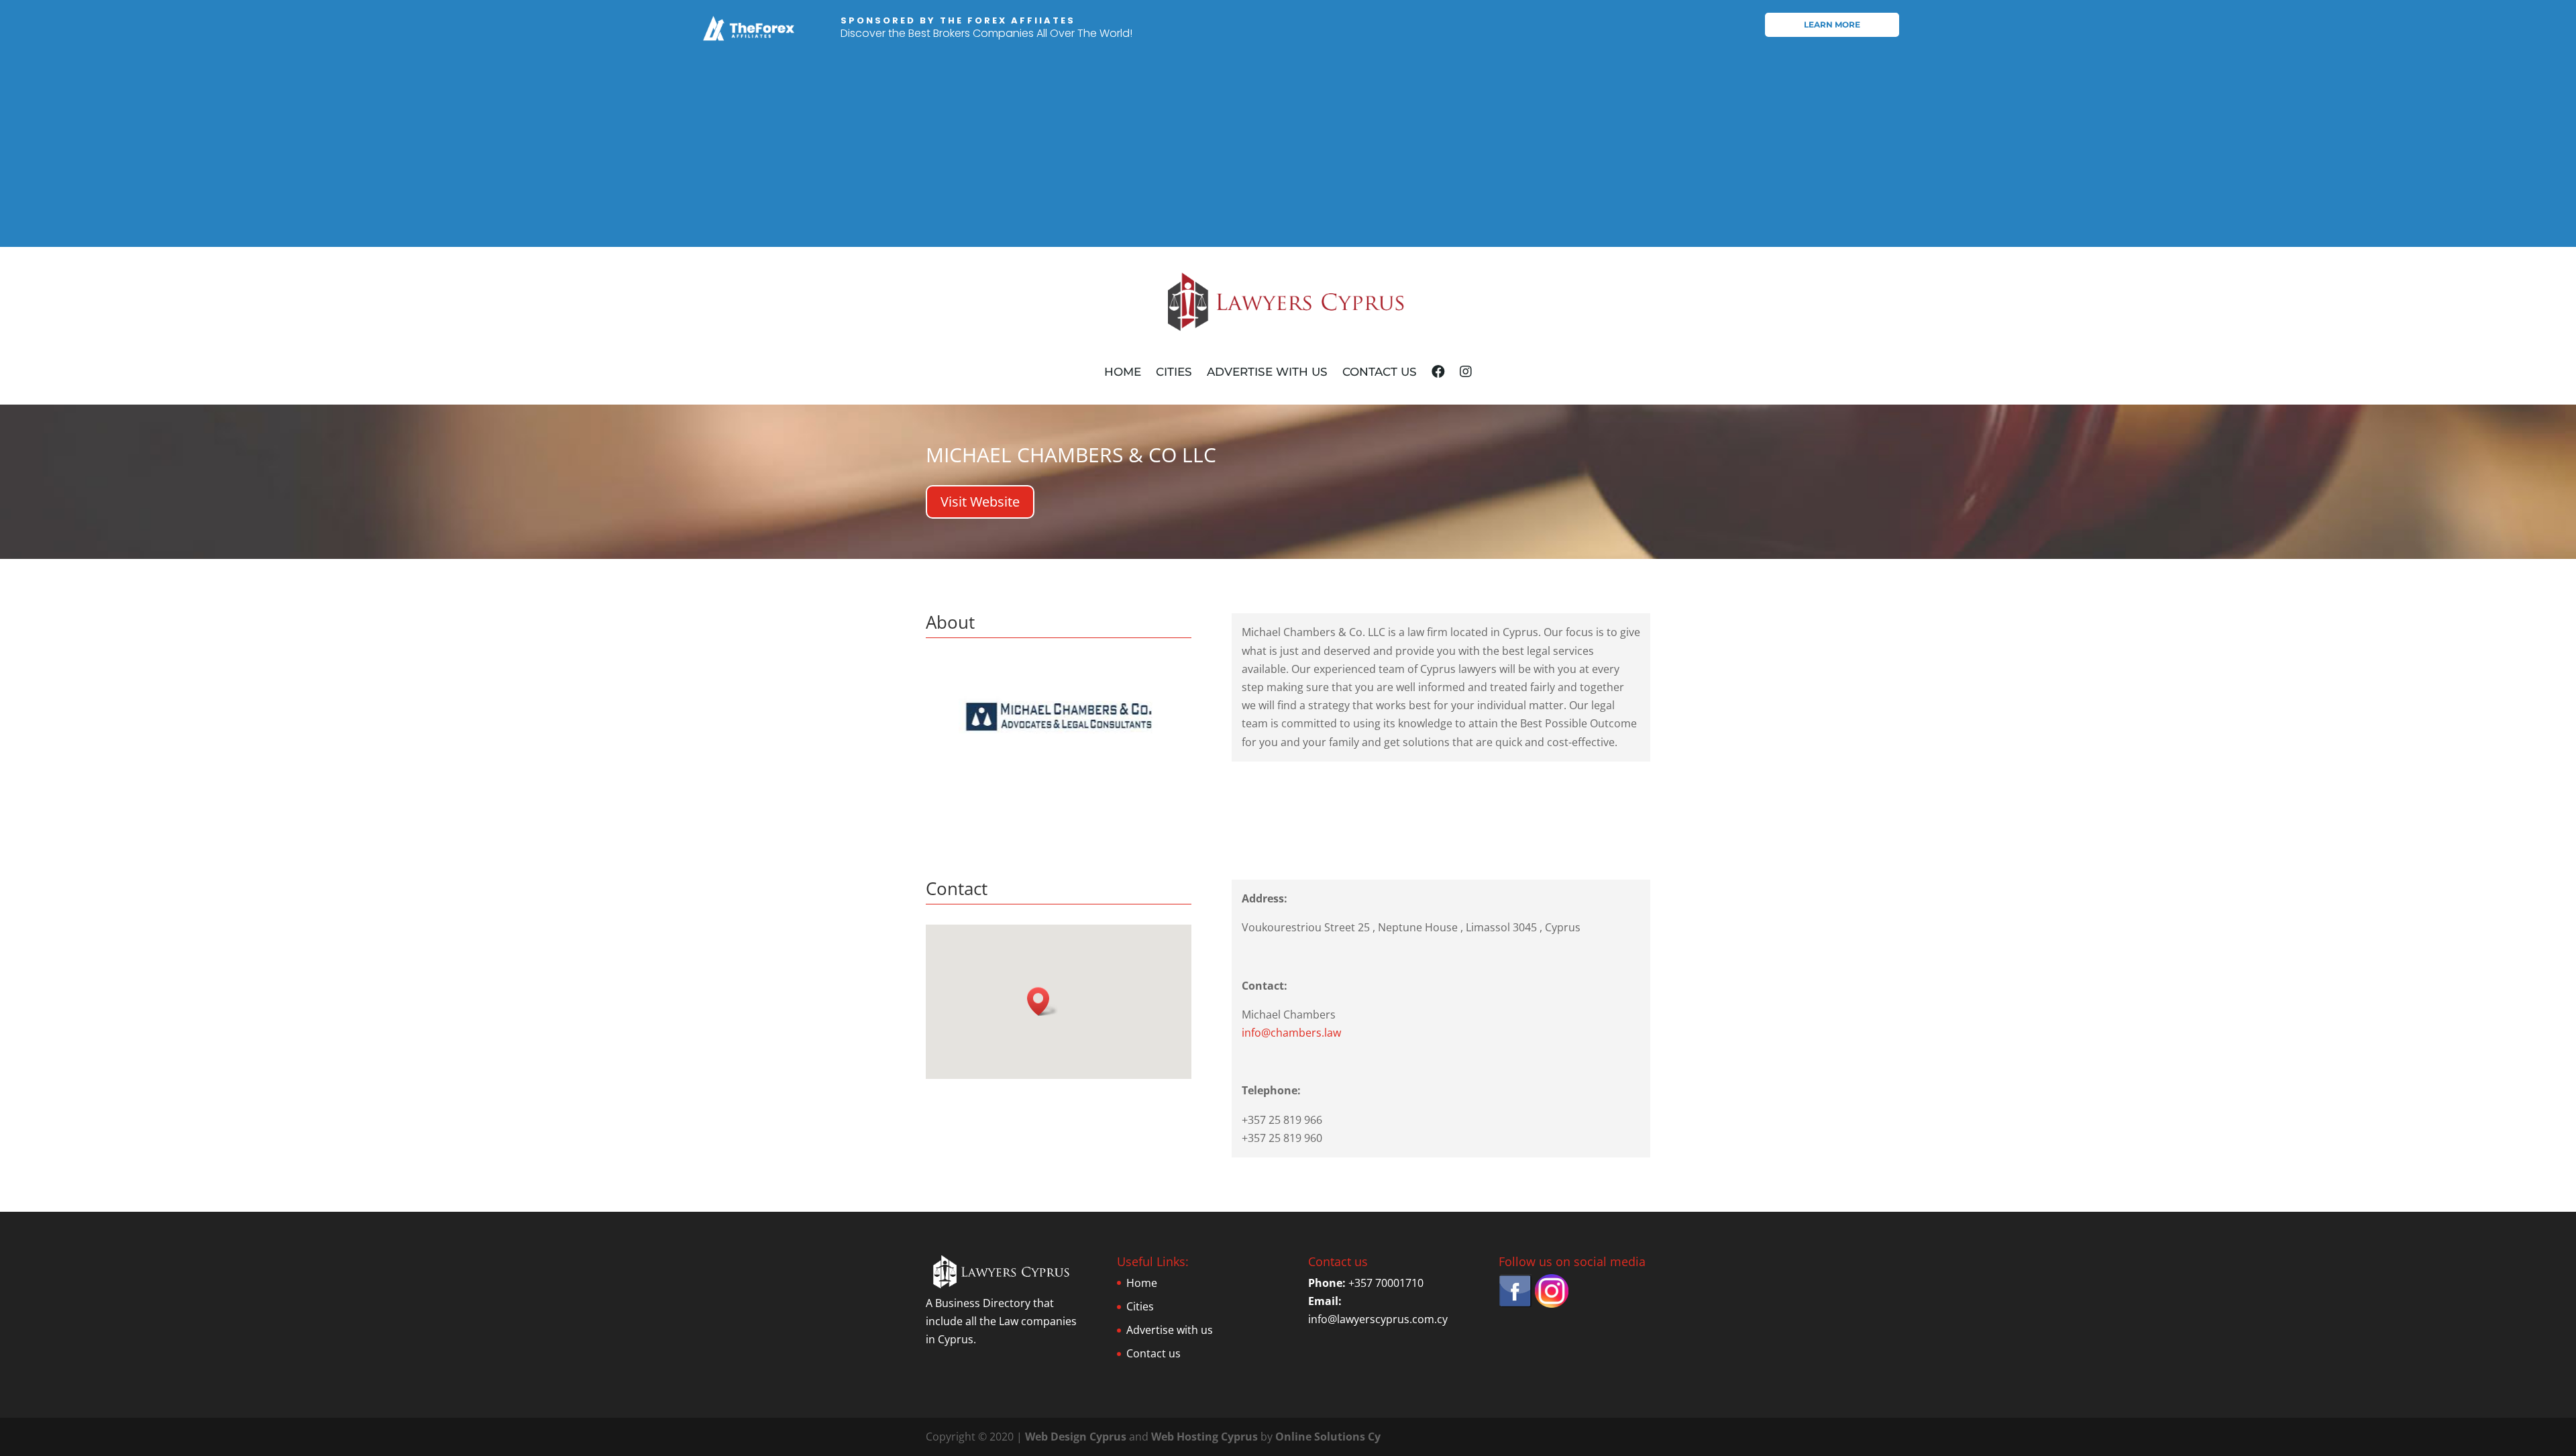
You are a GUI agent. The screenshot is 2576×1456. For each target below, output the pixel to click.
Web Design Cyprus (1076, 1437)
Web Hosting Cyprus (1204, 1437)
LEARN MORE (1832, 24)
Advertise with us (1267, 372)
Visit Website (980, 502)
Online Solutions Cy (1328, 1437)
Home (1123, 372)
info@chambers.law (1291, 1033)
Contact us (1380, 372)
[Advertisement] (1288, 153)
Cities (1174, 372)
